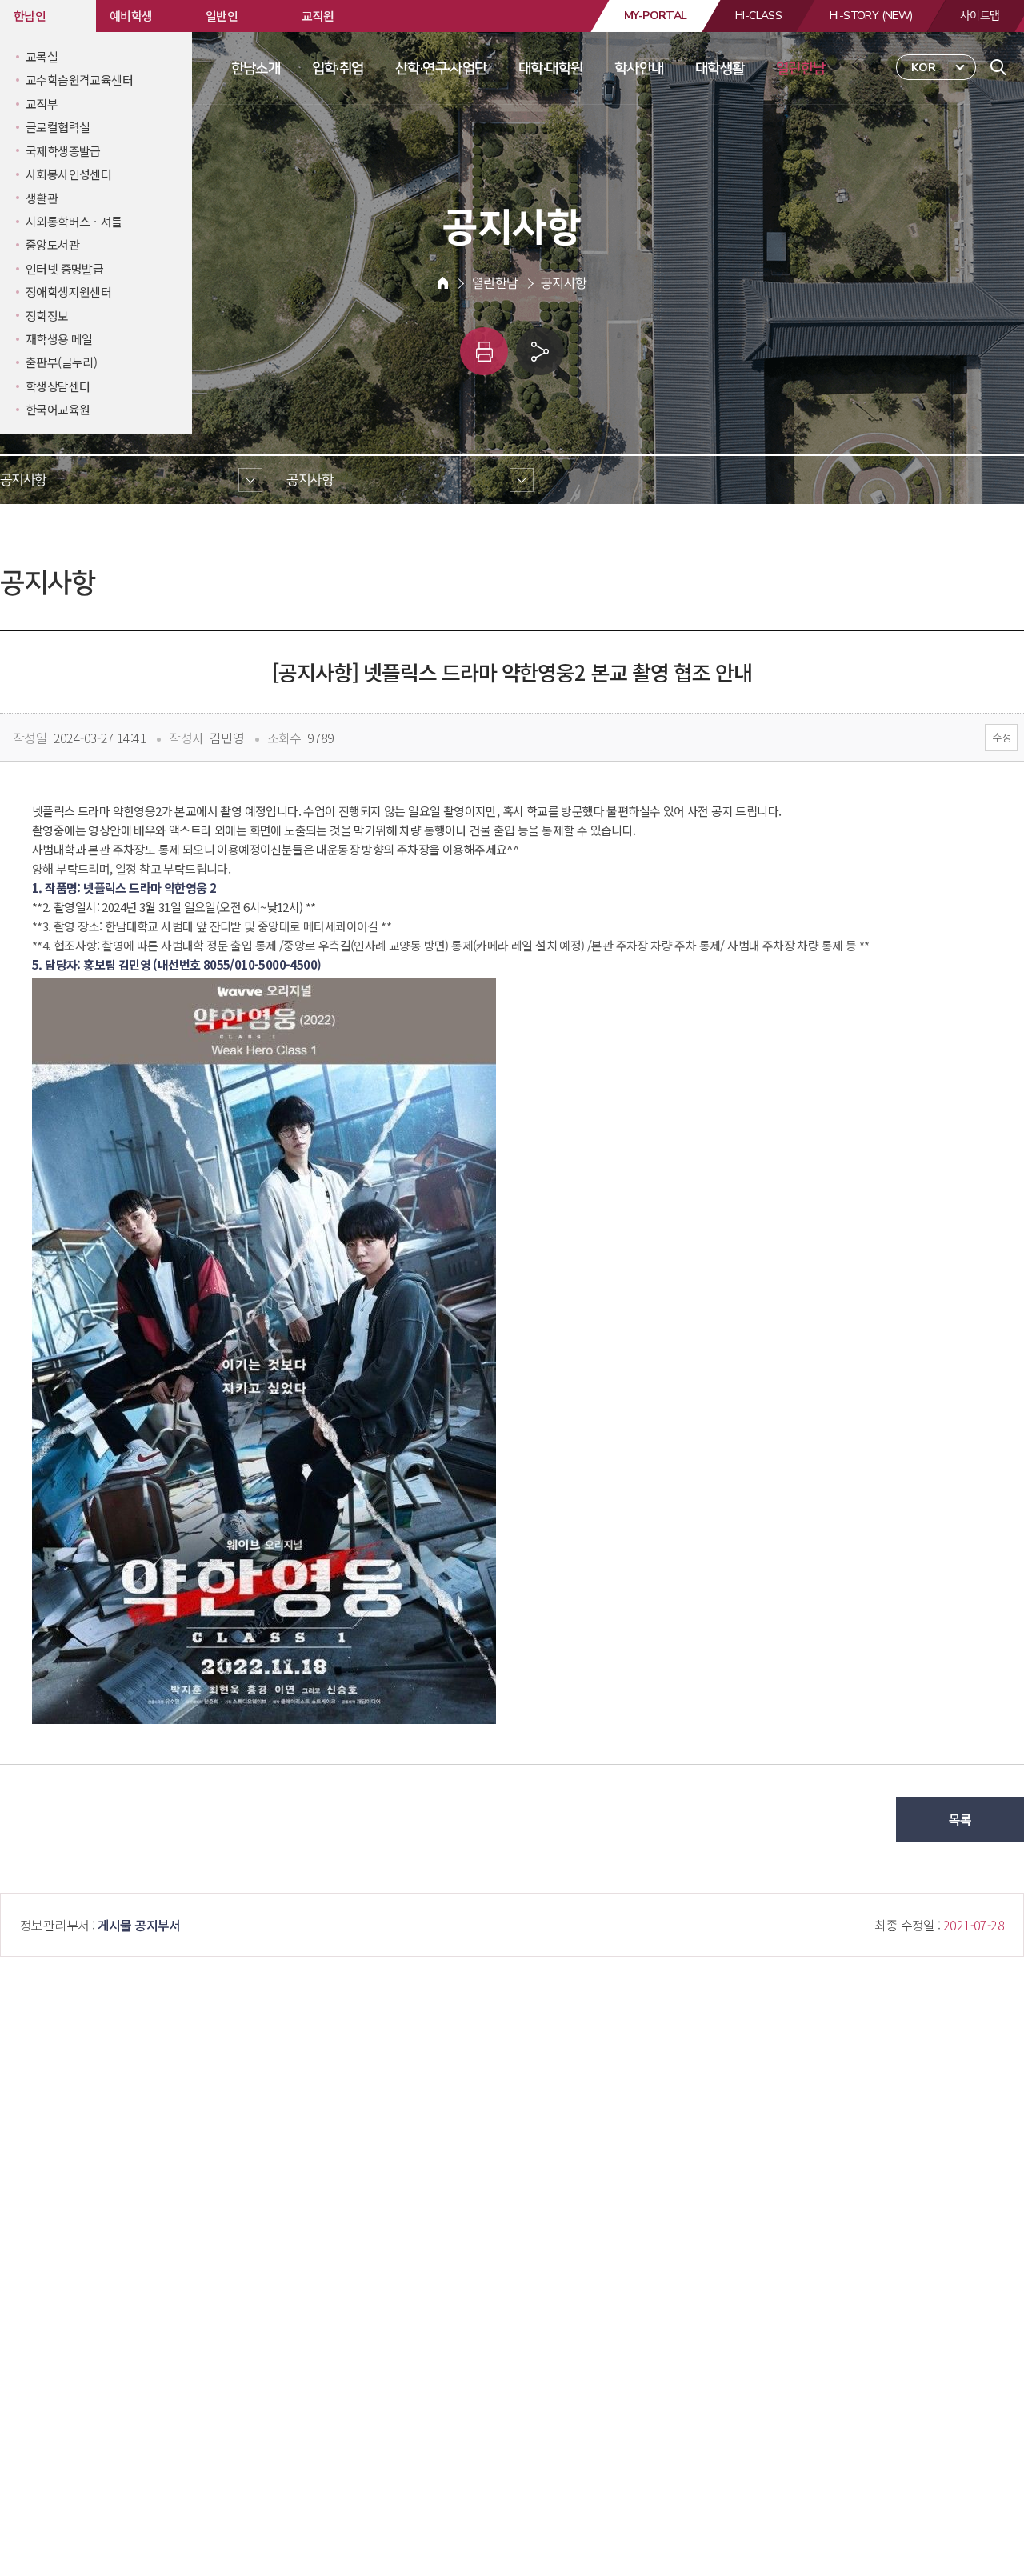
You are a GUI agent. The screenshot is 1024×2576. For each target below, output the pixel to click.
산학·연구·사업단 (441, 68)
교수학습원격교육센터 (79, 80)
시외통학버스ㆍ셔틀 (74, 221)
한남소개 (256, 68)
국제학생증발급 (63, 151)
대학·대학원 (550, 68)
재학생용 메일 (59, 339)
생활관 (42, 198)
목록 (960, 1819)
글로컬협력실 (58, 127)
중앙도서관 (52, 244)
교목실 (42, 56)
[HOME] (443, 283)
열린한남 (801, 68)
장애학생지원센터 (68, 292)
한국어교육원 (58, 409)
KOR (924, 68)
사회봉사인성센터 (68, 174)
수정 (1001, 737)
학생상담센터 (58, 386)
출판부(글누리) (61, 362)
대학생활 (720, 68)
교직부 (42, 104)
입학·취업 (338, 68)
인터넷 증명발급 (64, 268)
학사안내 (639, 68)
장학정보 (47, 316)
